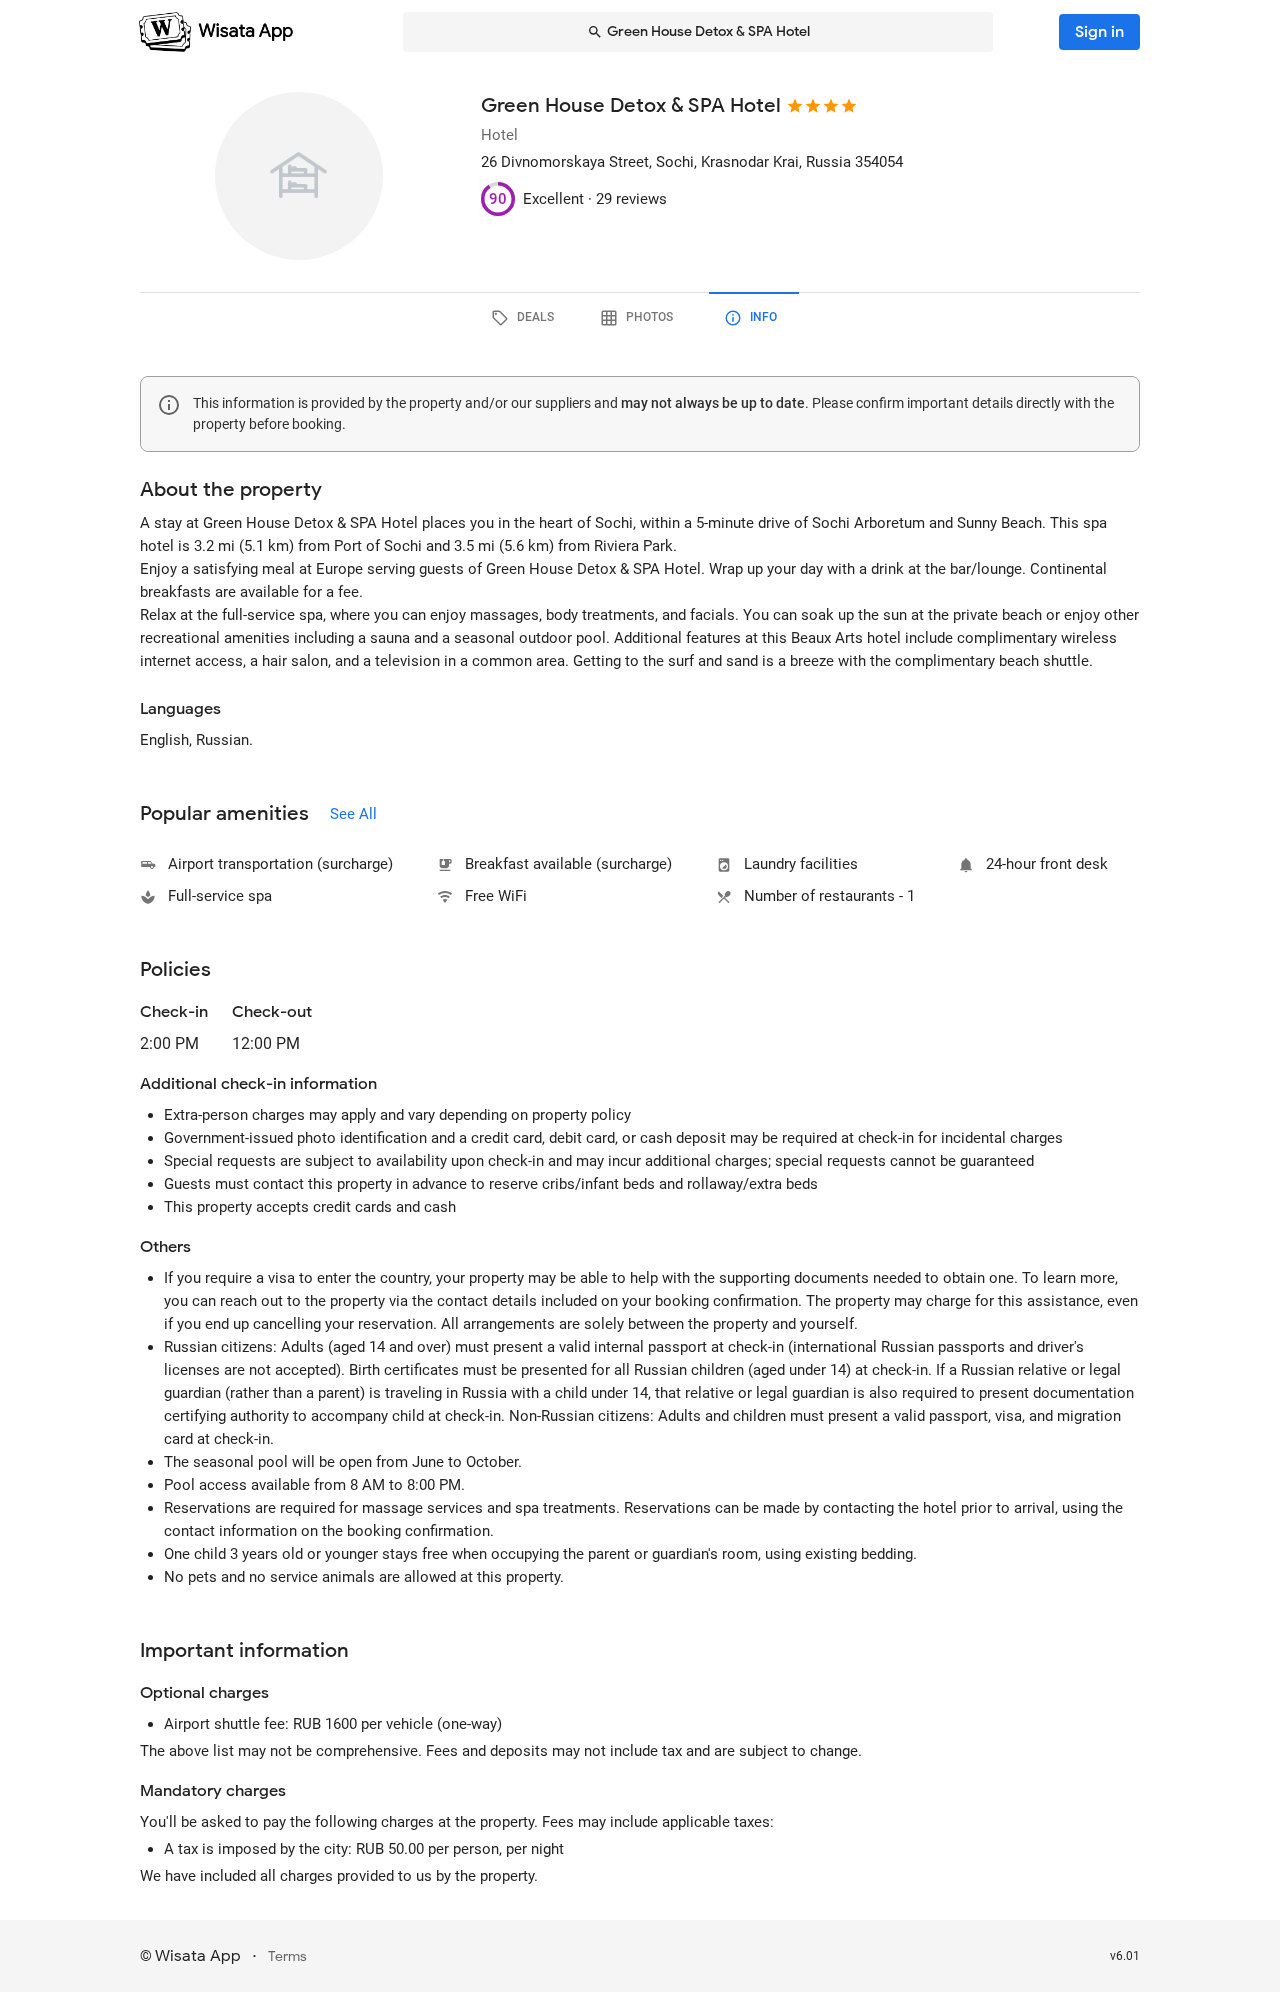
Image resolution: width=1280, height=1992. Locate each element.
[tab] (526, 318)
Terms (287, 1956)
